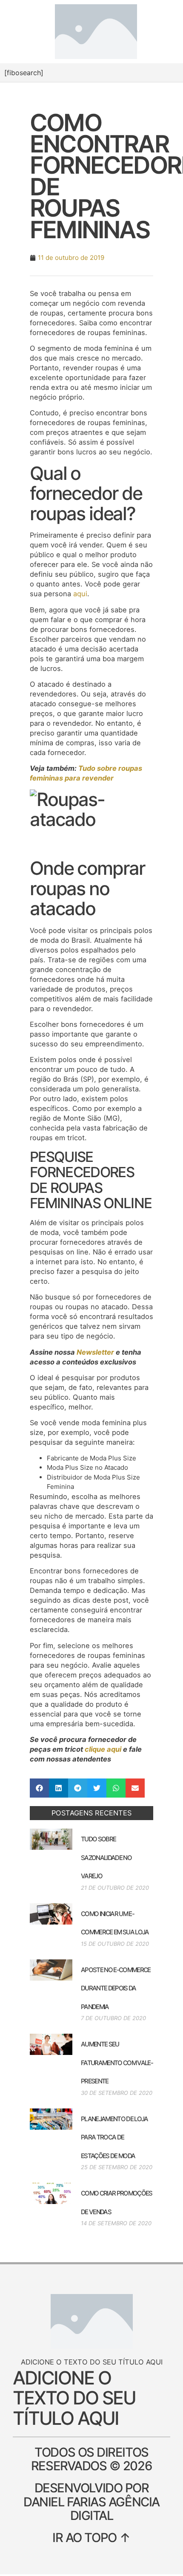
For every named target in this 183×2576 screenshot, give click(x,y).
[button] (39, 1788)
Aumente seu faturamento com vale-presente (117, 2063)
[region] (91, 2526)
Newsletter (95, 1352)
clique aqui (103, 1749)
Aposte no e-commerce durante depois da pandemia (116, 1988)
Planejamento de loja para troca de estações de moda (114, 2137)
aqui (80, 594)
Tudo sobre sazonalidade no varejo (106, 1857)
